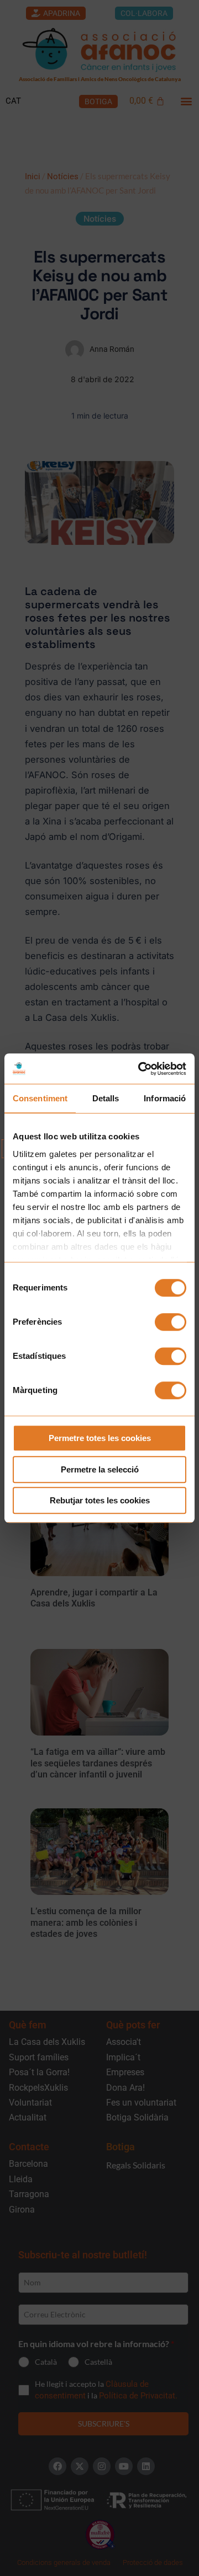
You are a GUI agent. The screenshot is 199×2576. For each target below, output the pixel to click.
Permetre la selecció (100, 1469)
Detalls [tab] (106, 1098)
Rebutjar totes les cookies (100, 1500)
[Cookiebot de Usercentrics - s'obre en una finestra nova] (140, 1069)
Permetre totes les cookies (100, 1438)
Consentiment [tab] (40, 1098)
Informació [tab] (165, 1098)
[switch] (171, 1322)
